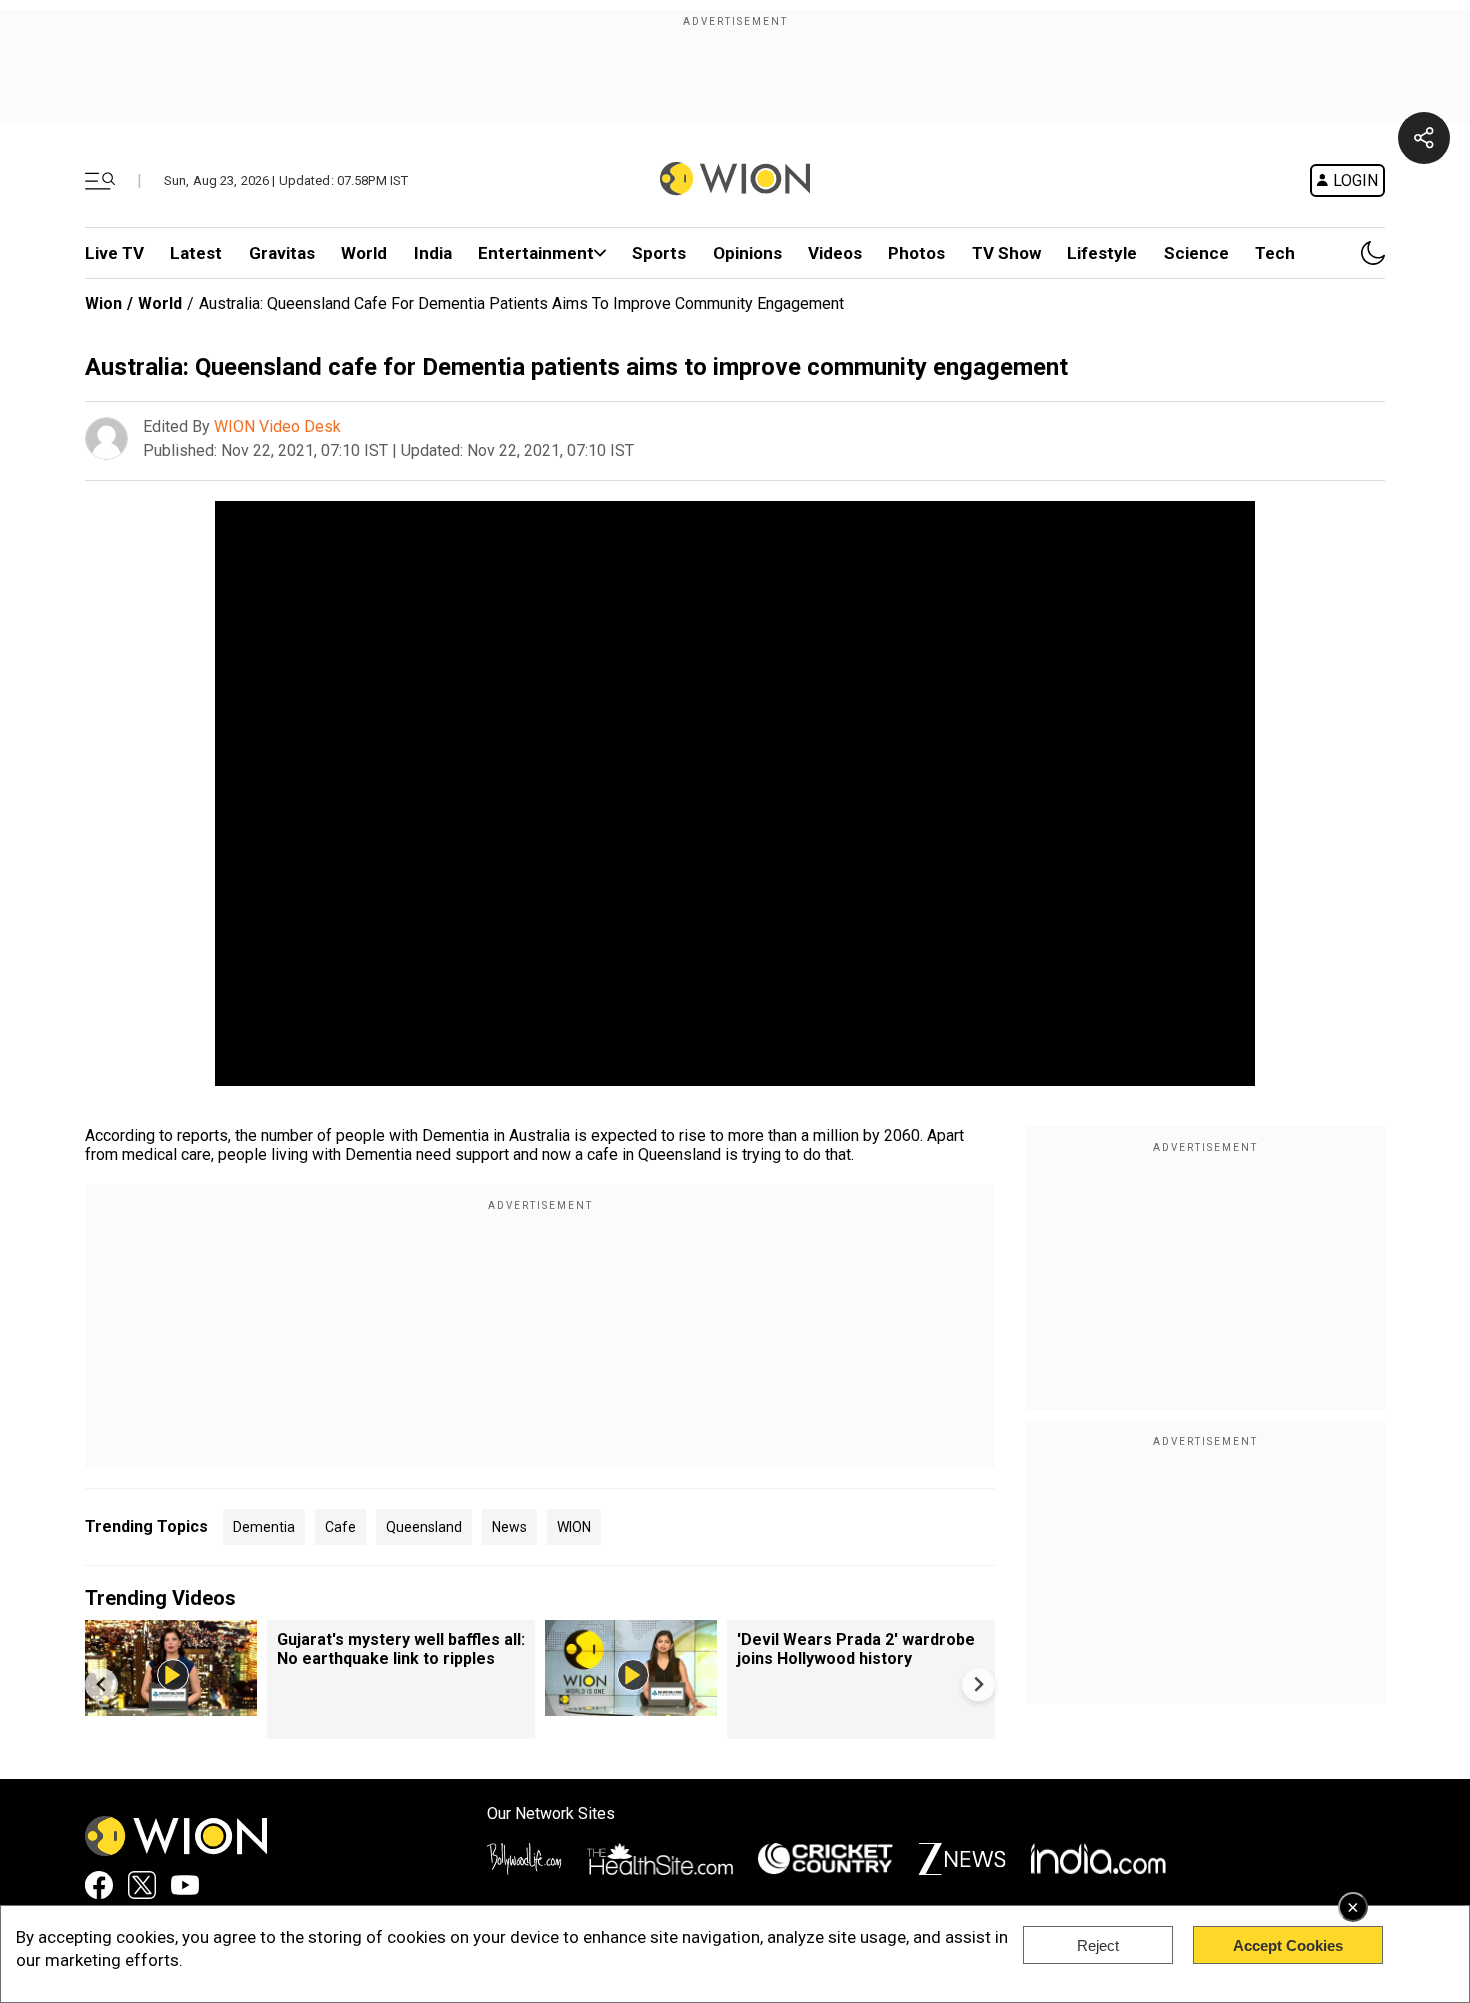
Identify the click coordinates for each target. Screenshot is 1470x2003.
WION (574, 1527)
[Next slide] (978, 1684)
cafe (340, 1527)
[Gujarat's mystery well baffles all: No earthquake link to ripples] (171, 1706)
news (509, 1527)
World (364, 253)
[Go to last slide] (101, 1684)
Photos (916, 253)
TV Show (1006, 253)
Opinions (747, 253)
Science (1196, 253)
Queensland (424, 1527)
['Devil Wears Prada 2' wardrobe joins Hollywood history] (631, 1706)
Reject (1098, 1945)
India (433, 253)
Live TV (114, 253)
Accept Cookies (1288, 1945)
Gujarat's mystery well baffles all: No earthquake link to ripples (401, 1649)
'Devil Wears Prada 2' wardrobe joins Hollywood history (856, 1649)
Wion (103, 303)
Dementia (264, 1527)
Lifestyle (1102, 253)
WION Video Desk (277, 426)
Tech (1275, 253)
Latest (196, 253)
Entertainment (536, 253)
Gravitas (282, 253)
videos (835, 253)
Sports (659, 253)
